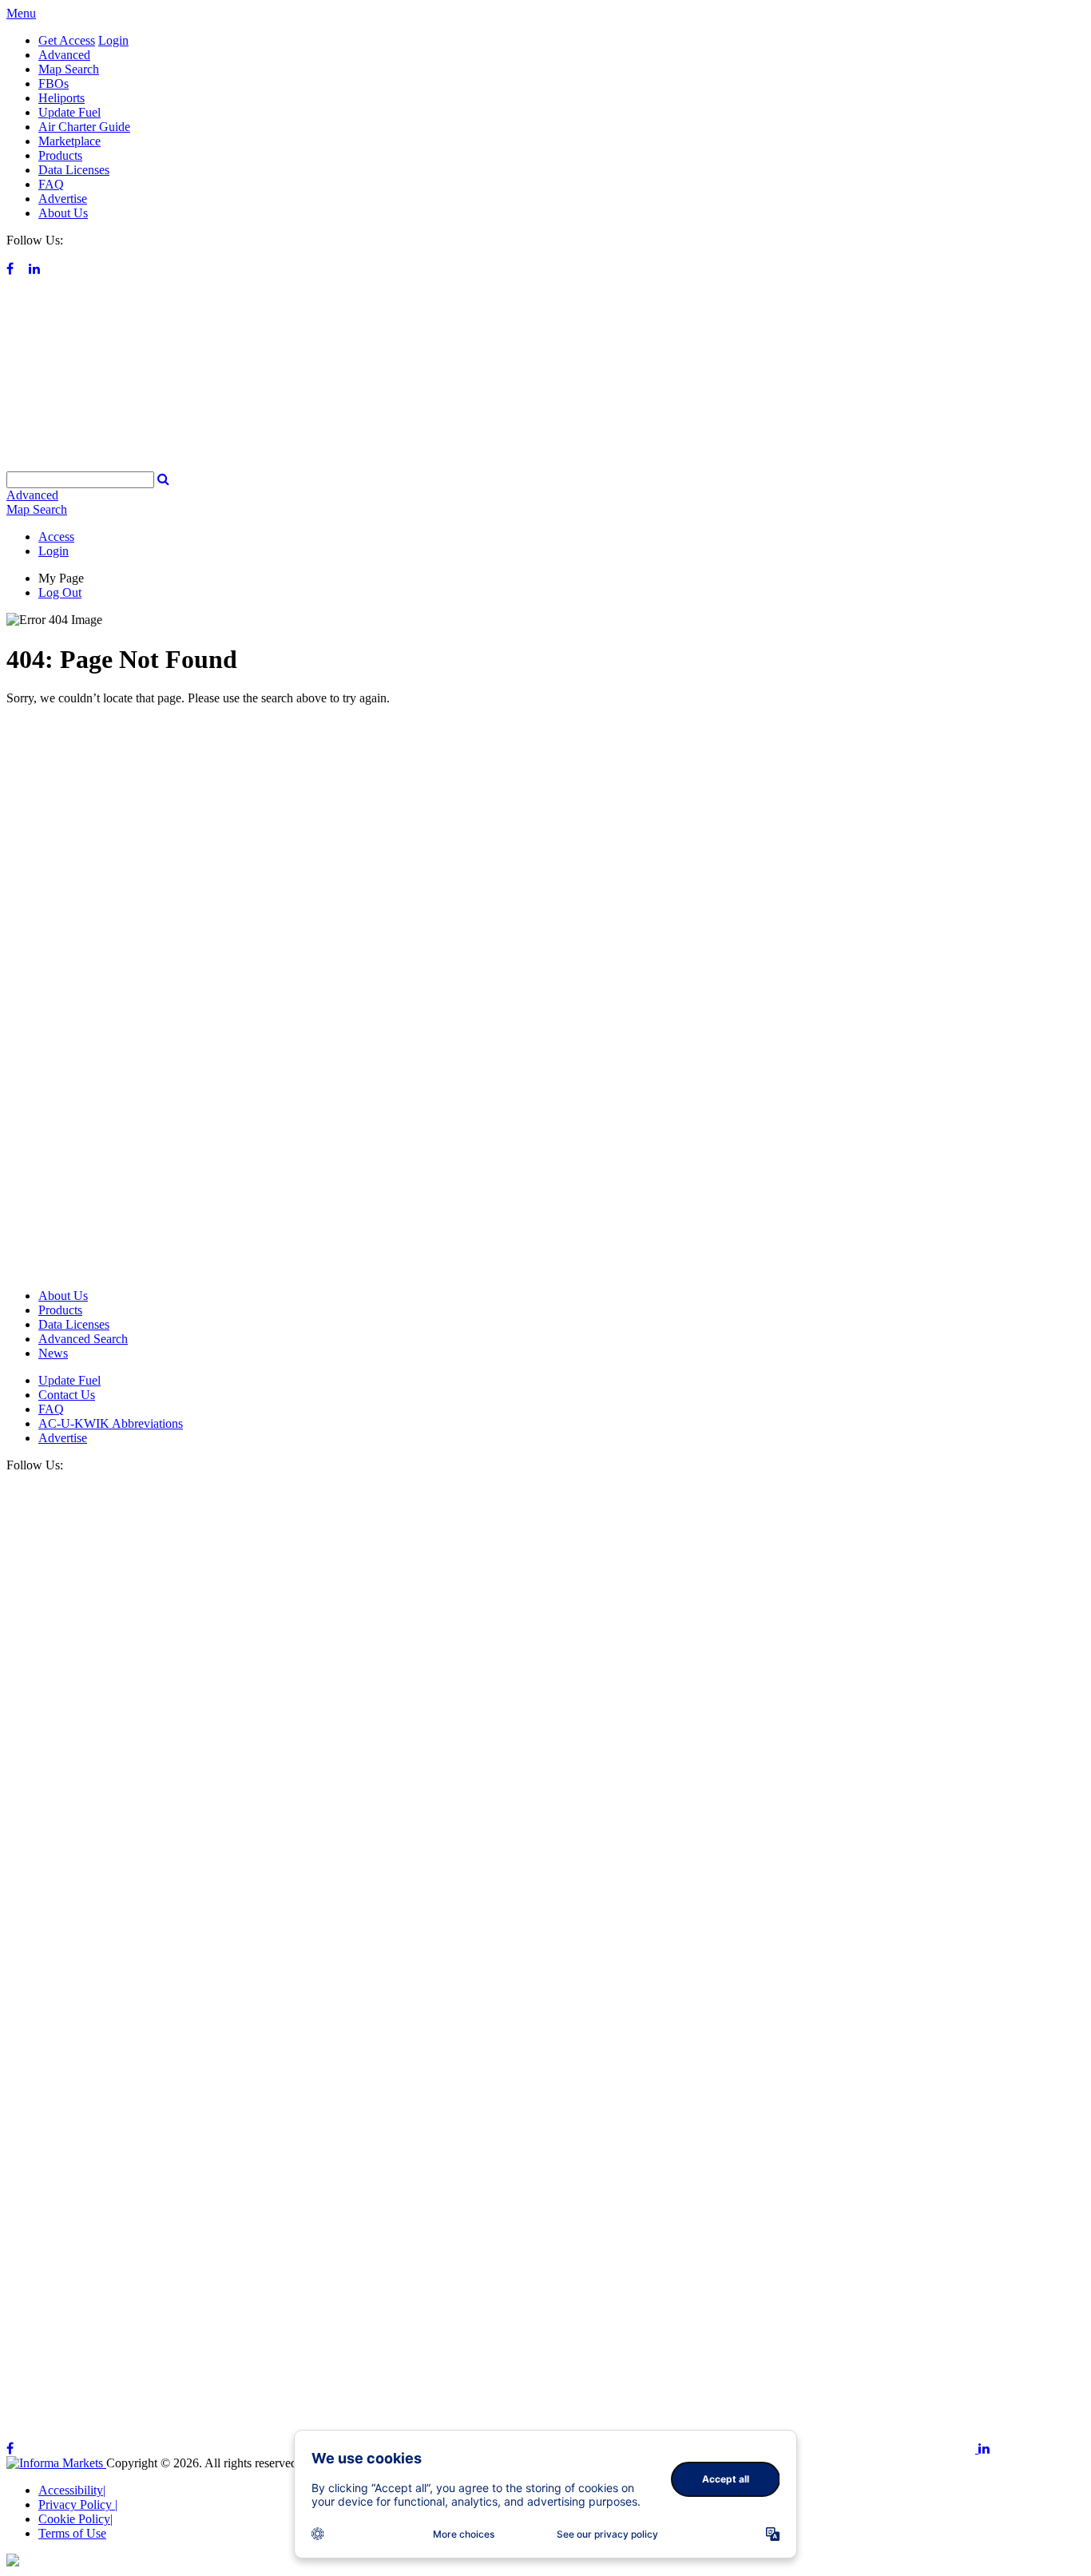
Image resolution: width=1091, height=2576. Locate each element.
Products (60, 155)
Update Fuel (69, 112)
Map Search (69, 69)
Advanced (64, 55)
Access (56, 537)
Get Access (67, 40)
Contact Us (67, 1395)
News (53, 1353)
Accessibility (72, 2490)
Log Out (60, 592)
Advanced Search (83, 1339)
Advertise (63, 199)
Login (113, 40)
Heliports (61, 98)
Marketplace (69, 141)
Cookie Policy (75, 2519)
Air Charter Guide (84, 127)
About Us (63, 213)
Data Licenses (74, 170)
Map (37, 509)
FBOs (54, 83)
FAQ (51, 184)
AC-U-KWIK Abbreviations (111, 1423)
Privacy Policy (78, 2504)
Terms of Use (72, 2533)
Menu (21, 13)
